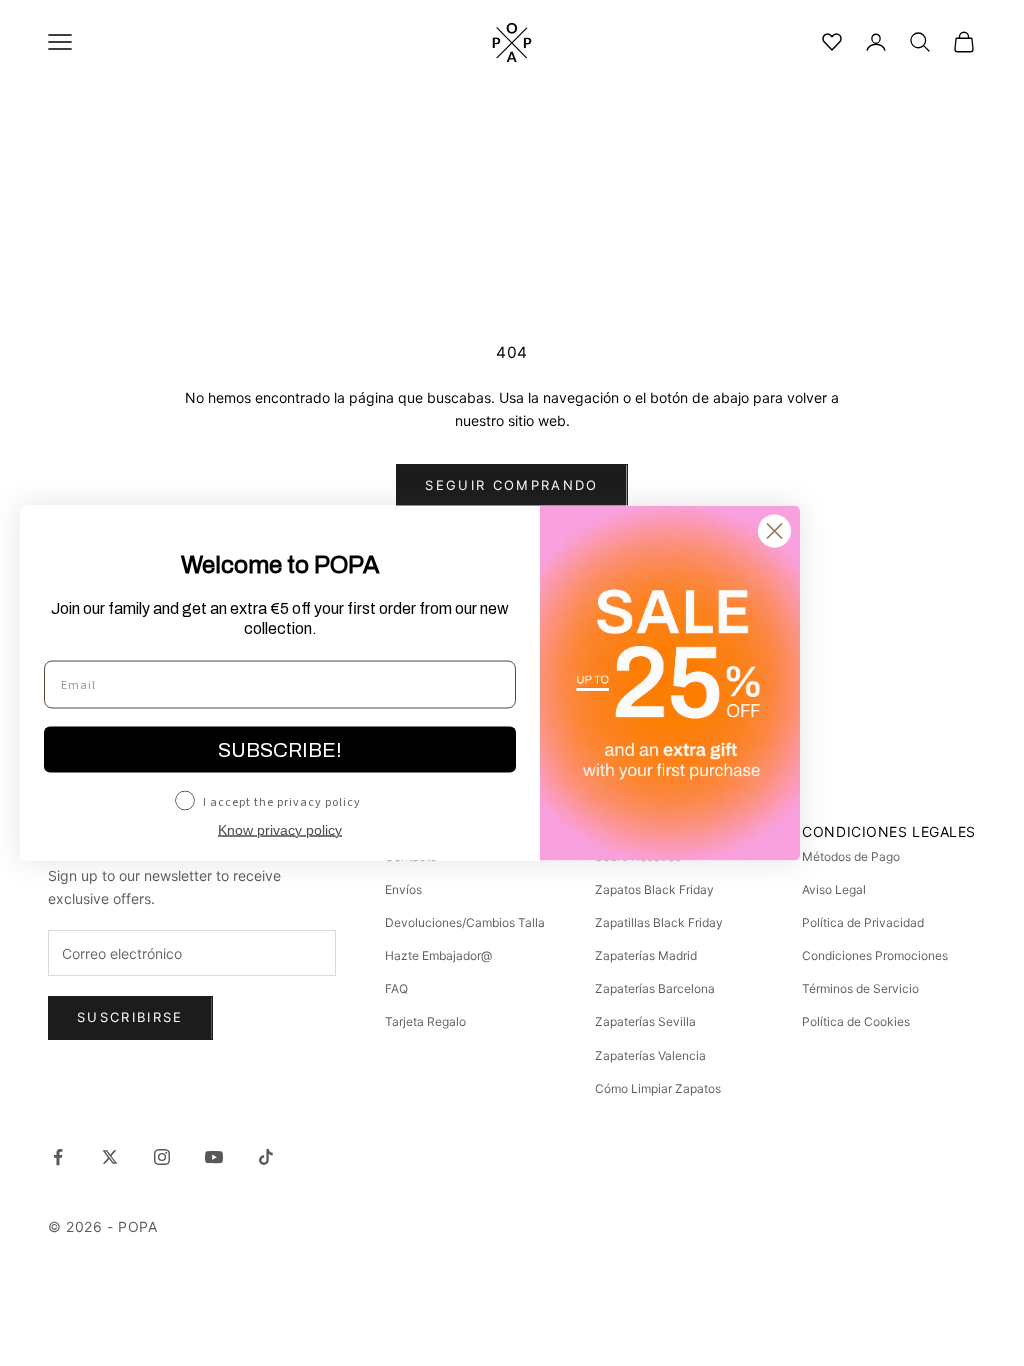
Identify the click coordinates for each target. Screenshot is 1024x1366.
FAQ (396, 988)
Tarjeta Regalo (425, 1021)
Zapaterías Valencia (650, 1055)
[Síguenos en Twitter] (110, 1157)
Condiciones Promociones (875, 955)
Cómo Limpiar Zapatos (658, 1088)
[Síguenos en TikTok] (266, 1157)
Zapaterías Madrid (646, 955)
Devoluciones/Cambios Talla (465, 922)
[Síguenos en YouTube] (214, 1157)
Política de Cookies (856, 1021)
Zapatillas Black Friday (659, 922)
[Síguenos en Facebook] (58, 1157)
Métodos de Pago (851, 856)
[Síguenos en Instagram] (162, 1157)
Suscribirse (130, 1017)
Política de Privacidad (863, 922)
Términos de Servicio (860, 988)
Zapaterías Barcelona (655, 988)
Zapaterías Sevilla (645, 1021)
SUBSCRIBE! (280, 750)
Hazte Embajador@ (438, 955)
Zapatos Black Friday (654, 889)
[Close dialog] (774, 531)
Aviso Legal (834, 889)
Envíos (403, 889)
